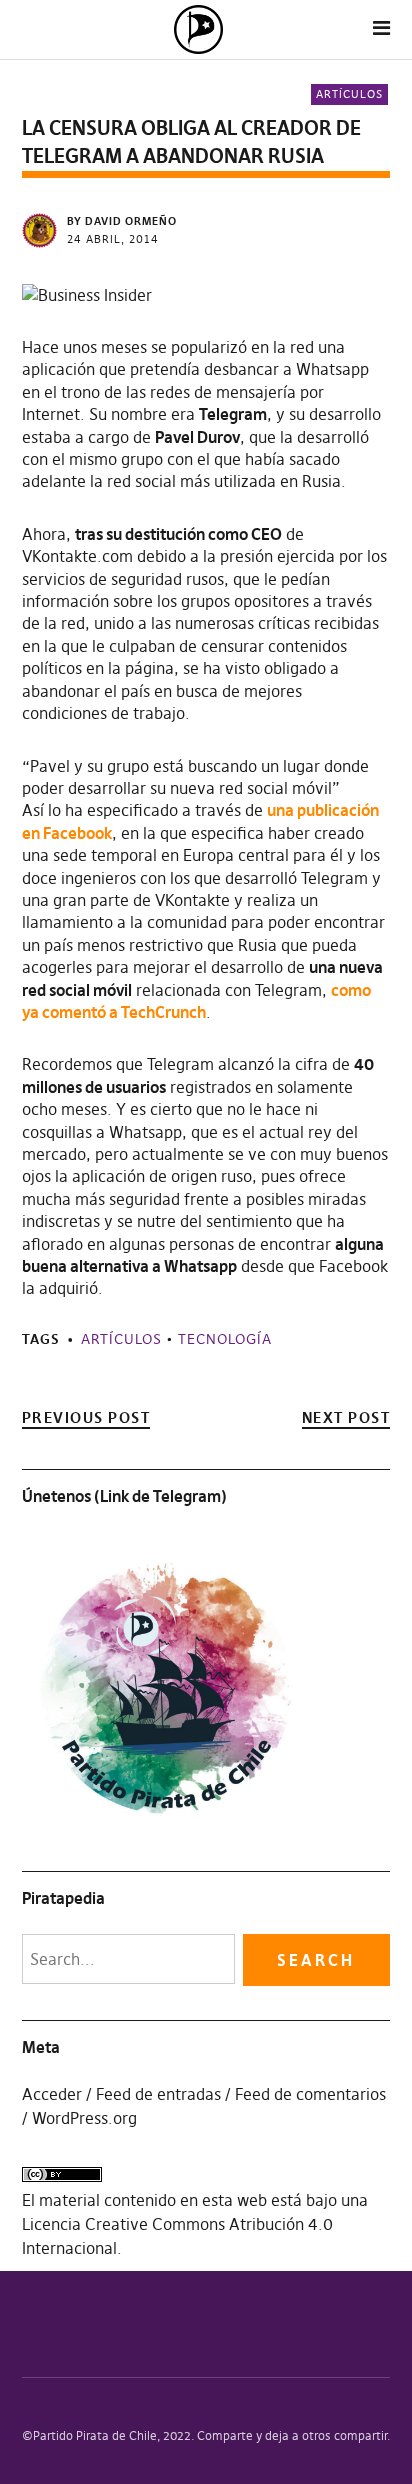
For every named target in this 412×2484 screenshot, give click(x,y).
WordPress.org (84, 2118)
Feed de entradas (158, 2094)
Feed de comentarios (310, 2094)
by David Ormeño (122, 221)
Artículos (349, 94)
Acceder (52, 2094)
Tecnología (225, 1339)
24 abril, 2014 (113, 239)
